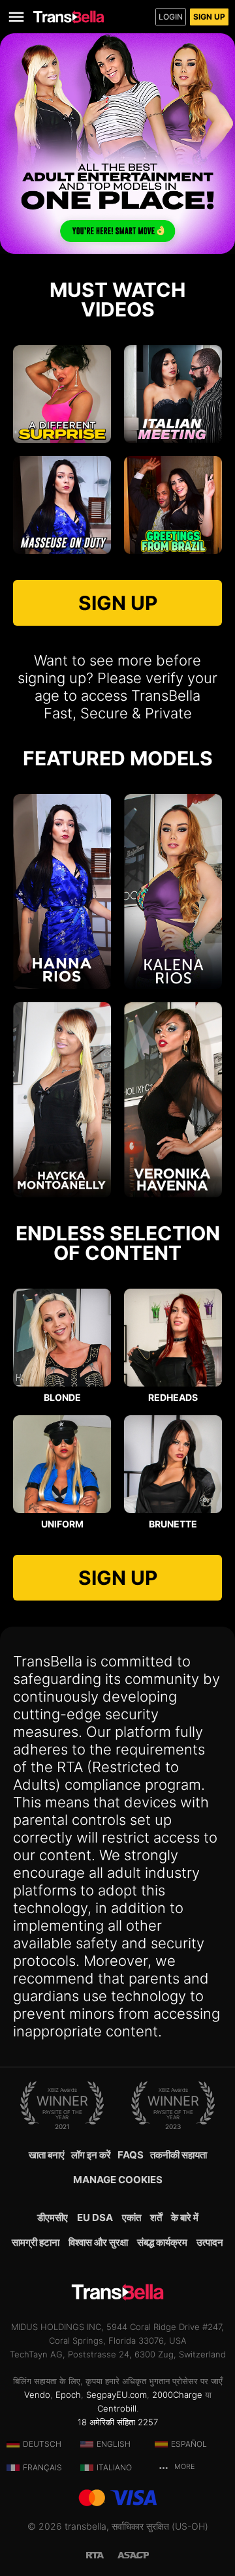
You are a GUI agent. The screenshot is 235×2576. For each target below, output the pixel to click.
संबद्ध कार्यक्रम (162, 2242)
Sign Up (209, 17)
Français (42, 2467)
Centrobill (117, 2408)
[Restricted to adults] (102, 2554)
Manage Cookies (118, 2180)
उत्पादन (210, 2242)
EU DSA (95, 2217)
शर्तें (156, 2217)
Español (189, 2444)
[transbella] (69, 17)
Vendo (37, 2395)
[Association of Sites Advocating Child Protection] (133, 2554)
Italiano (114, 2467)
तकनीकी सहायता (179, 2155)
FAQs (131, 2155)
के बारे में (185, 2217)
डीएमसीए (53, 2217)
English (114, 2444)
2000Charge (177, 2395)
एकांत (132, 2217)
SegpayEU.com (117, 2395)
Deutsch (42, 2444)
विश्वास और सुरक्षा (98, 2242)
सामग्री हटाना (36, 2242)
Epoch (68, 2395)
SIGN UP (118, 603)
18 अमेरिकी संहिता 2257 (118, 2422)
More (183, 2467)
